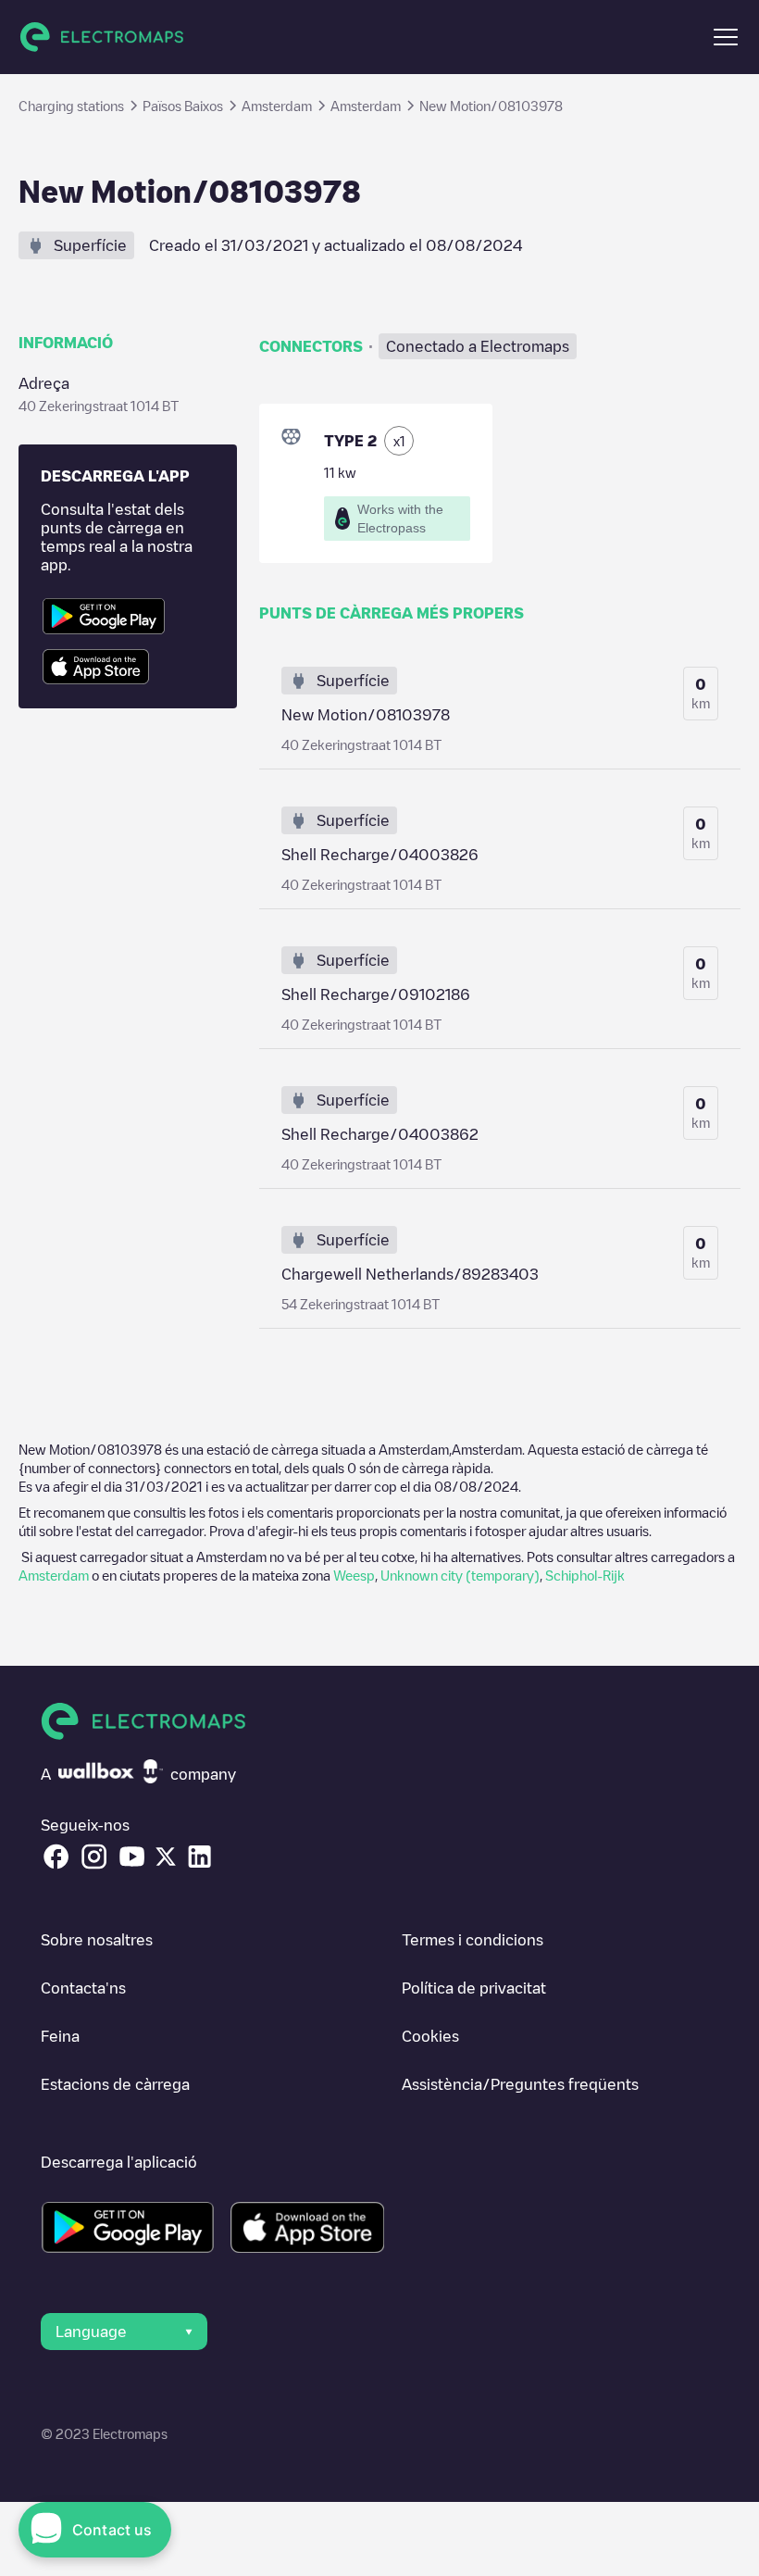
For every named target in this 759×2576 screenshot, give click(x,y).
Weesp (354, 1575)
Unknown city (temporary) (460, 1575)
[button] (726, 37)
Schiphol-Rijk (585, 1575)
